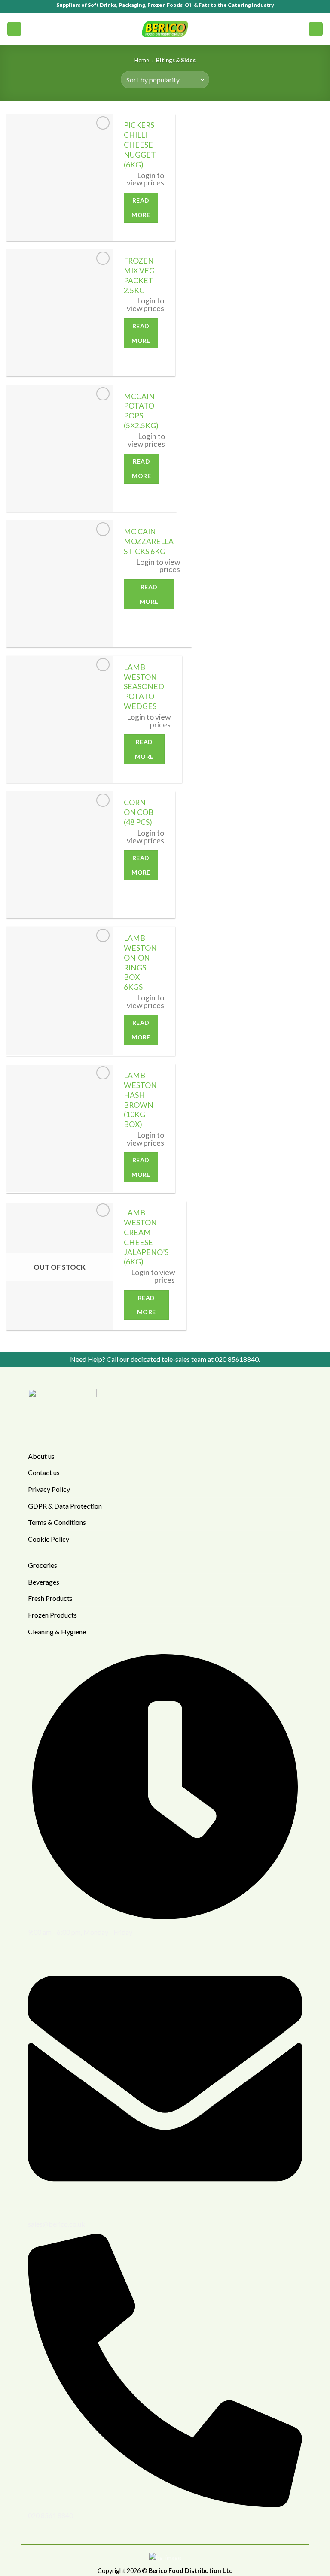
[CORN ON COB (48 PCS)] (60, 855)
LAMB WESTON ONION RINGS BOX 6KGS (140, 962)
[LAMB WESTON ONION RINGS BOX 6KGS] (60, 991)
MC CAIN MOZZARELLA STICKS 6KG (149, 541)
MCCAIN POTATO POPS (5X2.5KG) (141, 411)
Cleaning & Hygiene (57, 1632)
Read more (141, 208)
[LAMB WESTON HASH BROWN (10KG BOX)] (60, 1128)
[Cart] (316, 29)
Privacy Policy (49, 1489)
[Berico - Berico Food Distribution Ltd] (165, 29)
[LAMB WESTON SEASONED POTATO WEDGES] (60, 719)
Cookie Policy (49, 1539)
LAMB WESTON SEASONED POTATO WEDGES (144, 687)
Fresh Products (50, 1598)
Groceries (43, 1565)
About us (41, 1456)
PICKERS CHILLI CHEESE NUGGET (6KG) (140, 145)
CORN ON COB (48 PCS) (139, 812)
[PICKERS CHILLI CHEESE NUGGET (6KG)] (60, 178)
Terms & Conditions (57, 1522)
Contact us (44, 1472)
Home (142, 60)
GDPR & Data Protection (65, 1506)
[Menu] (14, 29)
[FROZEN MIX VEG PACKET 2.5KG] (60, 313)
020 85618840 (237, 1359)
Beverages (44, 1582)
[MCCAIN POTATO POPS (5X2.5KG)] (60, 449)
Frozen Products (52, 1615)
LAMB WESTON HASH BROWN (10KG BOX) (140, 1100)
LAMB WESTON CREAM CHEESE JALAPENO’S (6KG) (146, 1237)
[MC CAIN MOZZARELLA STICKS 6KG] (60, 584)
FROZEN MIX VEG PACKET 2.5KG (139, 276)
